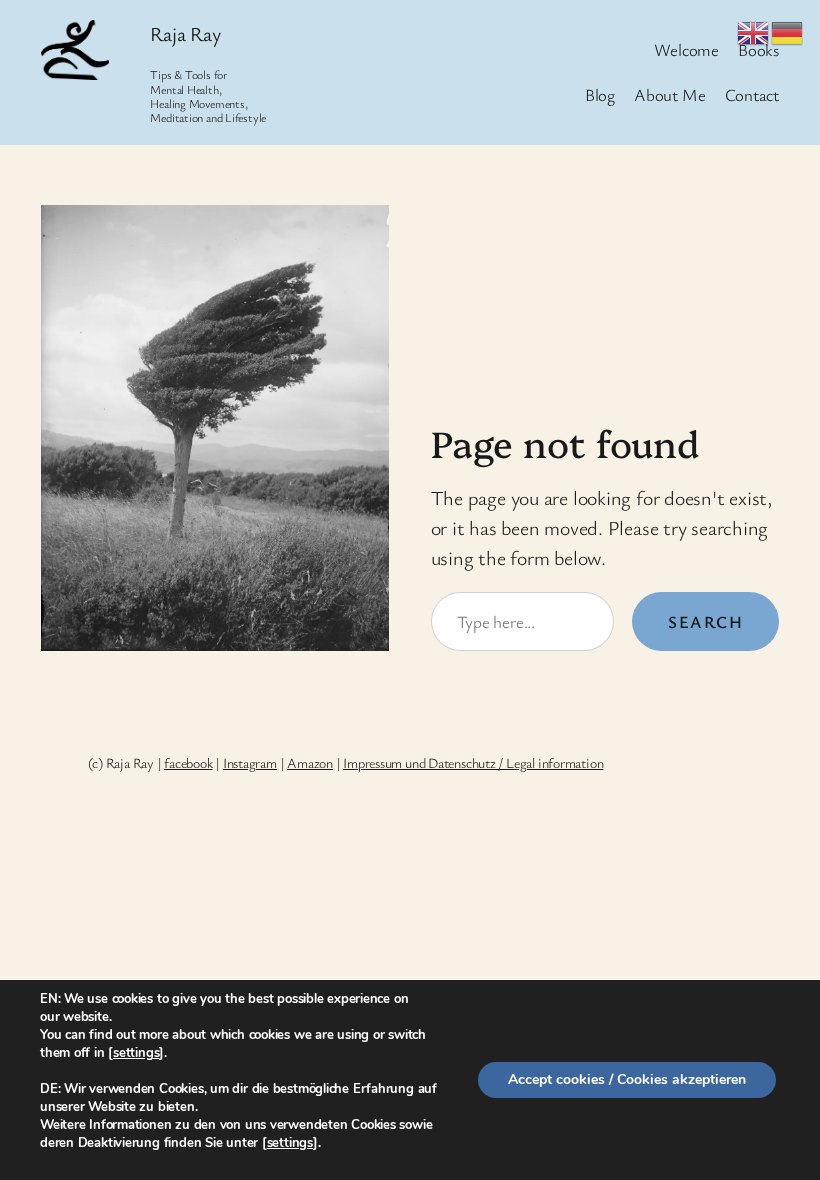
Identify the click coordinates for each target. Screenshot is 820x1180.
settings (136, 1053)
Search (705, 621)
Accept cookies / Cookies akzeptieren (627, 1079)
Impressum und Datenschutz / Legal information (473, 762)
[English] (754, 29)
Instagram (250, 762)
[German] (788, 29)
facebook (188, 762)
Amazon (310, 762)
